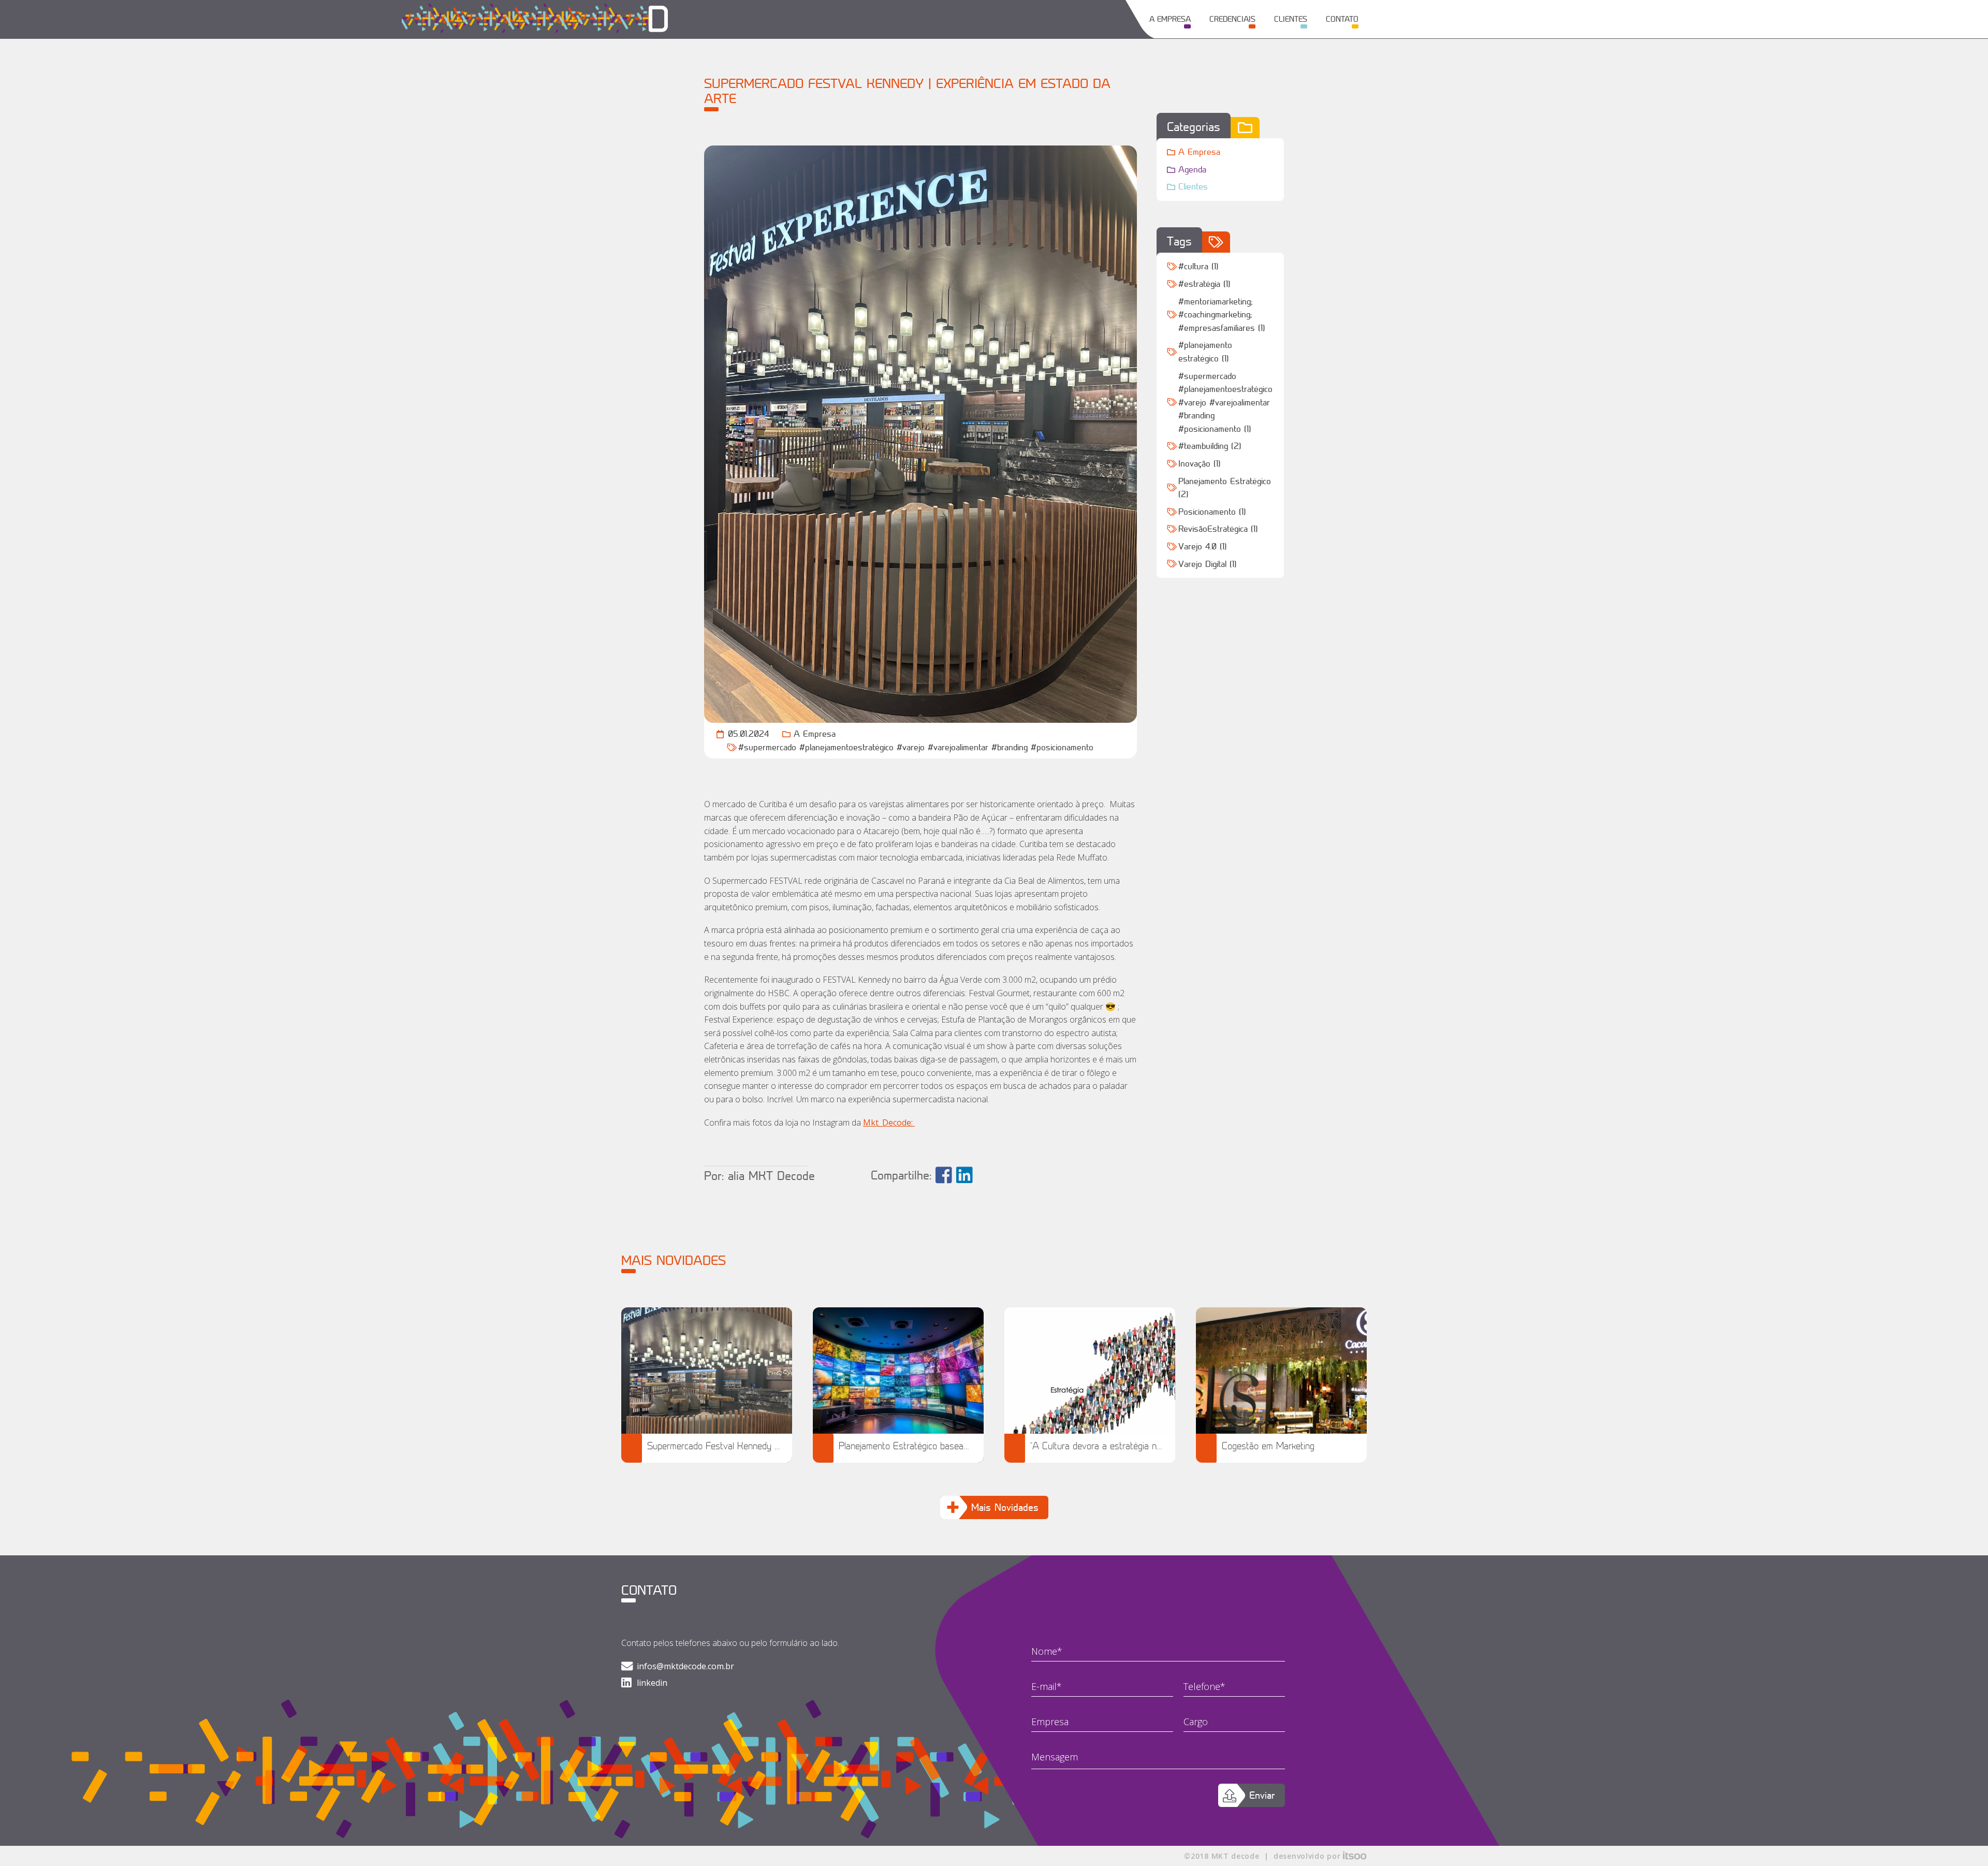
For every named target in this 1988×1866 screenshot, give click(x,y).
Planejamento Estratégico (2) (1225, 488)
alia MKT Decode (771, 1176)
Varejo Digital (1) (1207, 564)
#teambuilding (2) (1210, 446)
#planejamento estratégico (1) (1205, 352)
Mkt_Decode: (889, 1122)
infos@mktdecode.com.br (685, 1666)
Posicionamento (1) (1212, 512)
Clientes (1193, 186)
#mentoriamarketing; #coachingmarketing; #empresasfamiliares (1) (1222, 315)
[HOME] (647, 19)
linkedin (652, 1683)
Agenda (1192, 169)
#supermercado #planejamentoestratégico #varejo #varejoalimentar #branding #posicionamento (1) (1225, 402)
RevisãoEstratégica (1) (1218, 529)
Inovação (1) (1199, 463)
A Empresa (815, 734)
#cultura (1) (1198, 266)
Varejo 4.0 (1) (1202, 546)
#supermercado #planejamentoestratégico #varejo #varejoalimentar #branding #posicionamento (916, 747)
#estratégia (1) (1204, 284)
